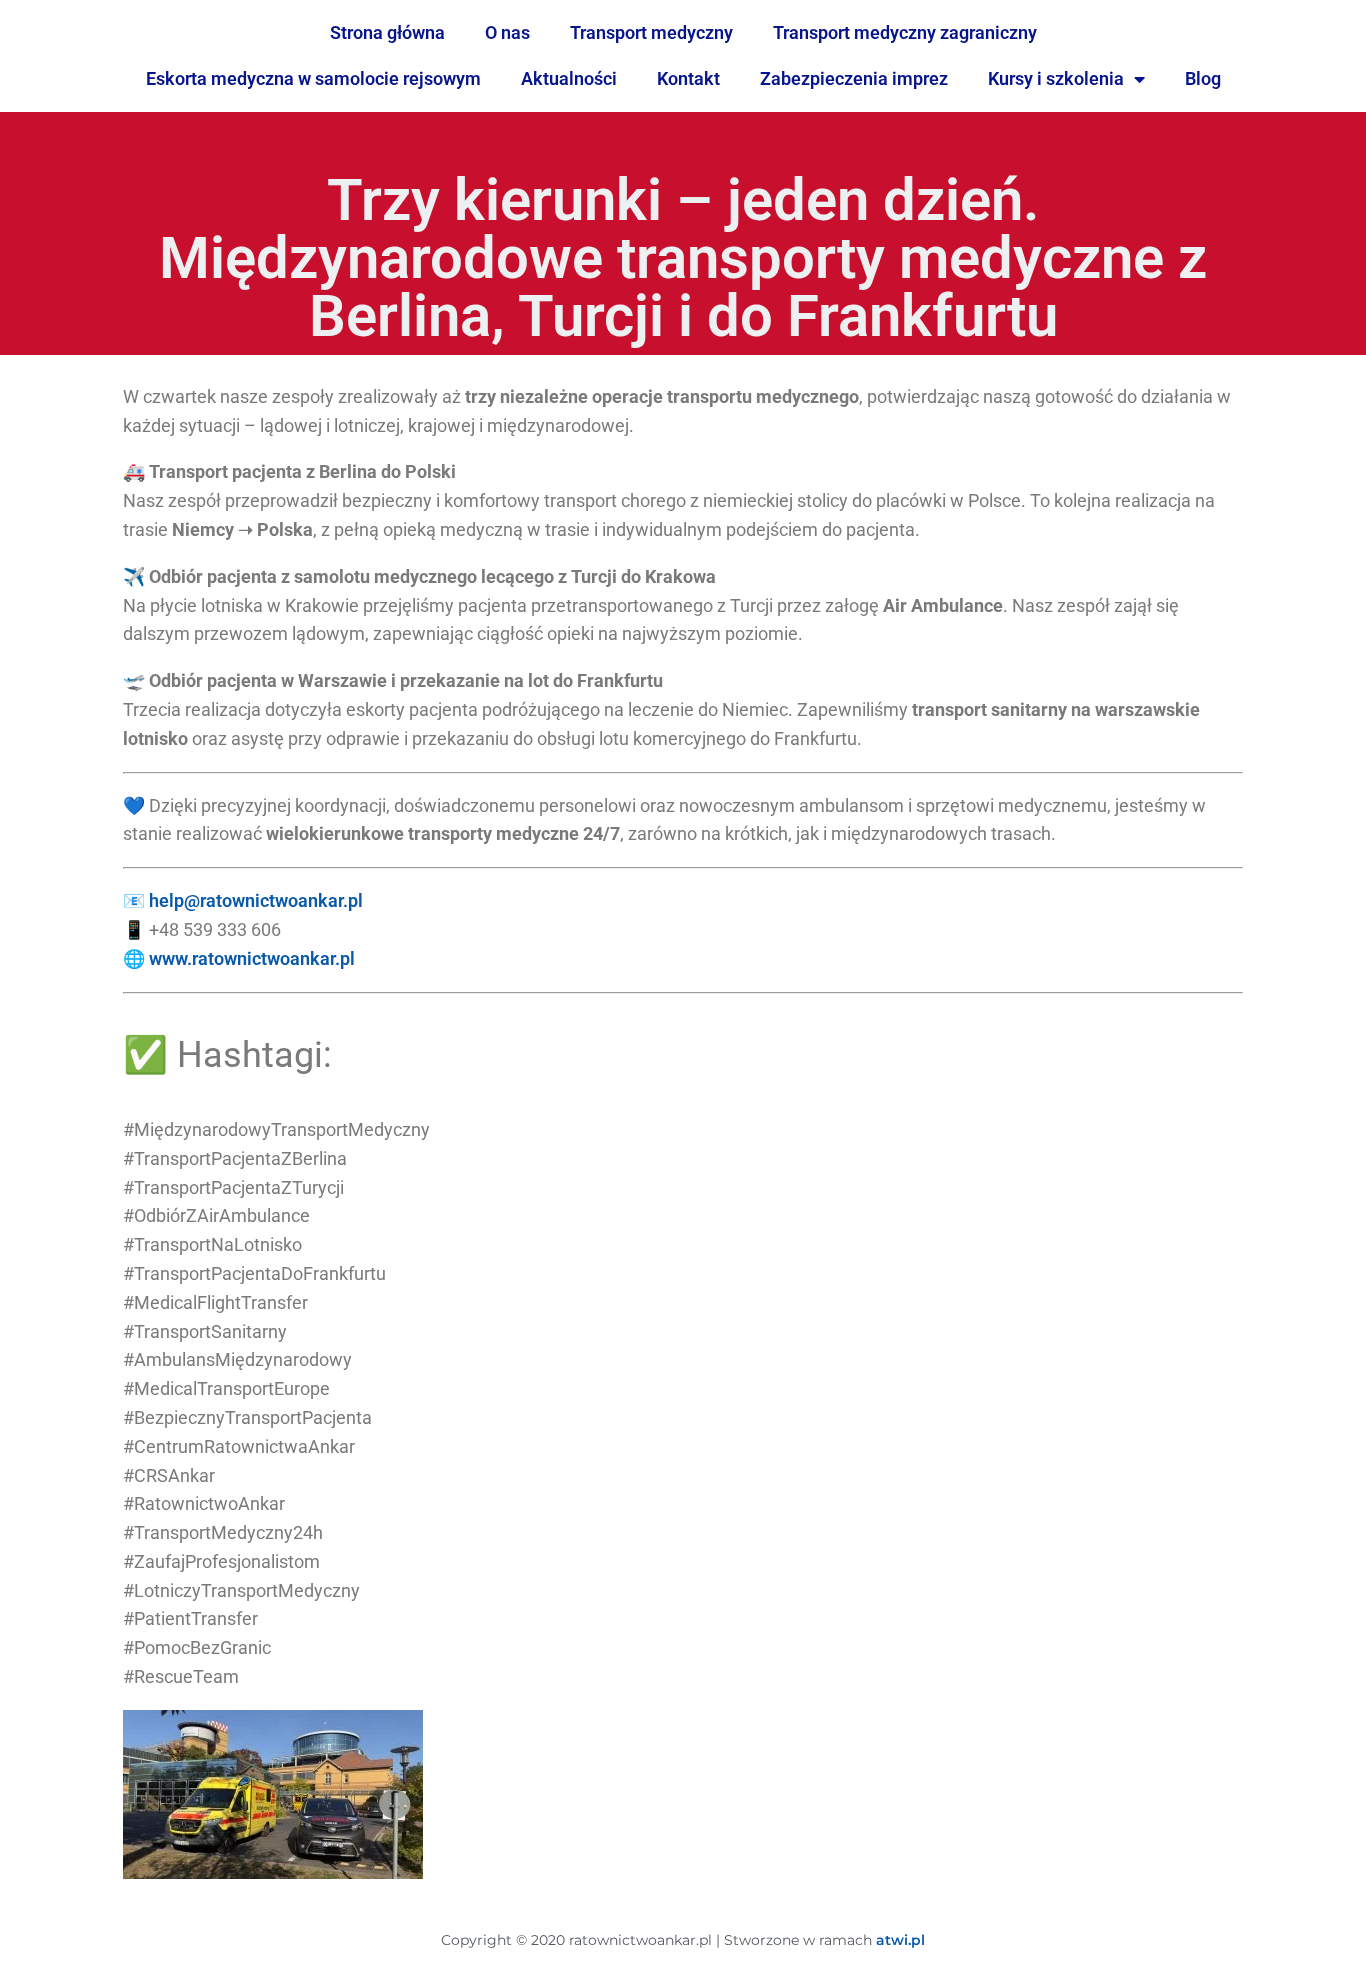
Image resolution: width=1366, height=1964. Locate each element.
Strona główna (387, 32)
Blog (1203, 78)
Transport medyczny (651, 32)
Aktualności (569, 78)
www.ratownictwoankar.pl (252, 958)
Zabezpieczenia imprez (854, 78)
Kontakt (688, 78)
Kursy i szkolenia (1056, 78)
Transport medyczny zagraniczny (905, 32)
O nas (507, 32)
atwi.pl (900, 1940)
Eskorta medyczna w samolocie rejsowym (313, 78)
